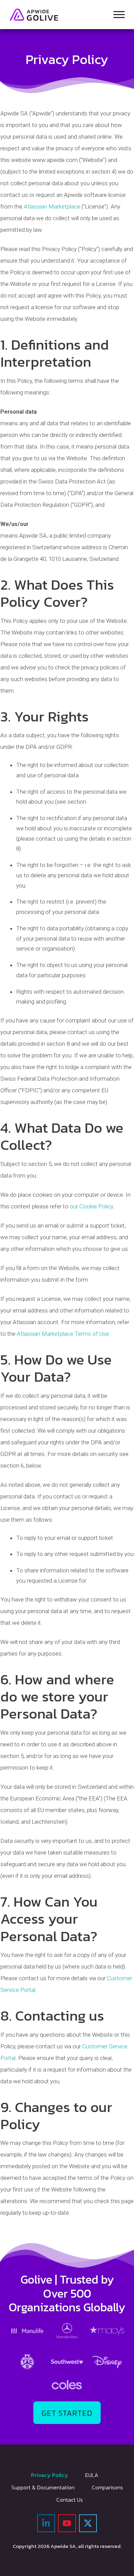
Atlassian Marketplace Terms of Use (63, 1334)
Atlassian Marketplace (52, 206)
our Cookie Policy (91, 1206)
